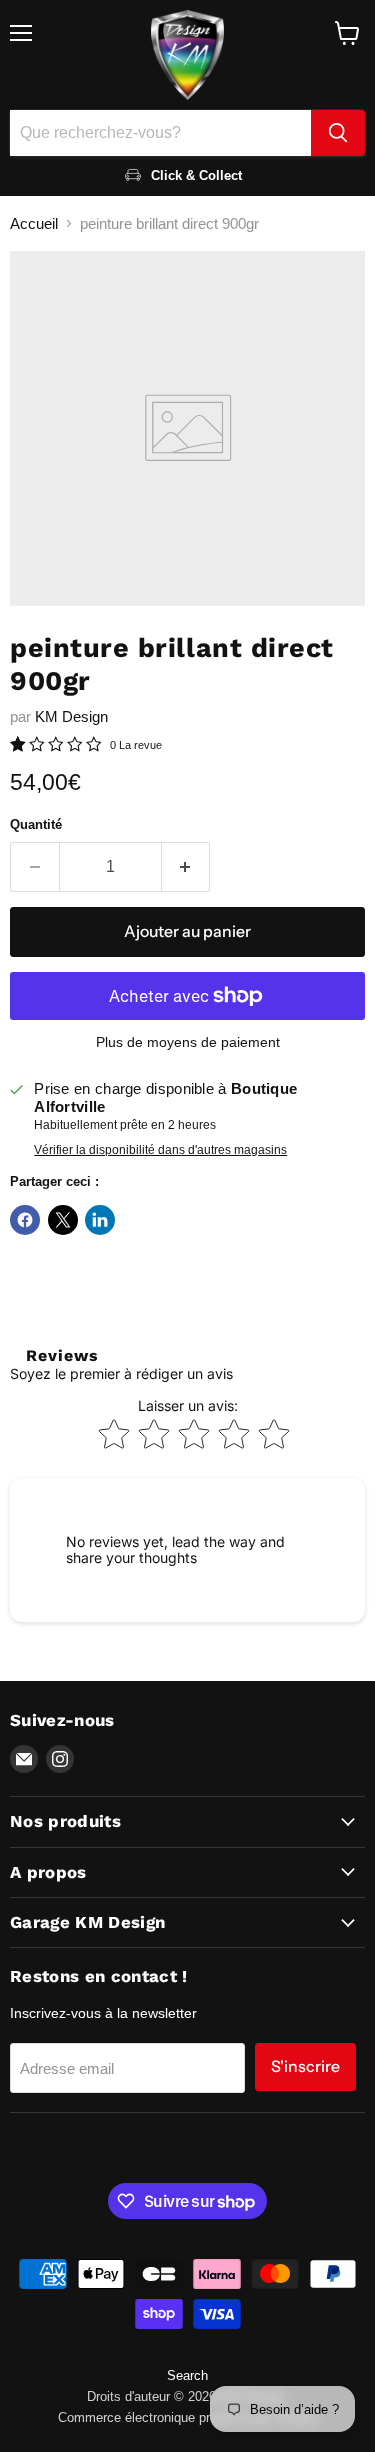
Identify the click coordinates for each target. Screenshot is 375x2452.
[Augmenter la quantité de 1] (186, 867)
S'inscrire (305, 2066)
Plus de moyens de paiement (188, 1042)
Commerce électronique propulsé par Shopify (188, 2417)
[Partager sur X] (63, 1220)
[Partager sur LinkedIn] (100, 1220)
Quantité (36, 824)
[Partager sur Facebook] (25, 1220)
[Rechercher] (338, 133)
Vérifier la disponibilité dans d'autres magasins (160, 1150)
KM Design (71, 716)
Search (187, 2375)
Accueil (34, 223)
